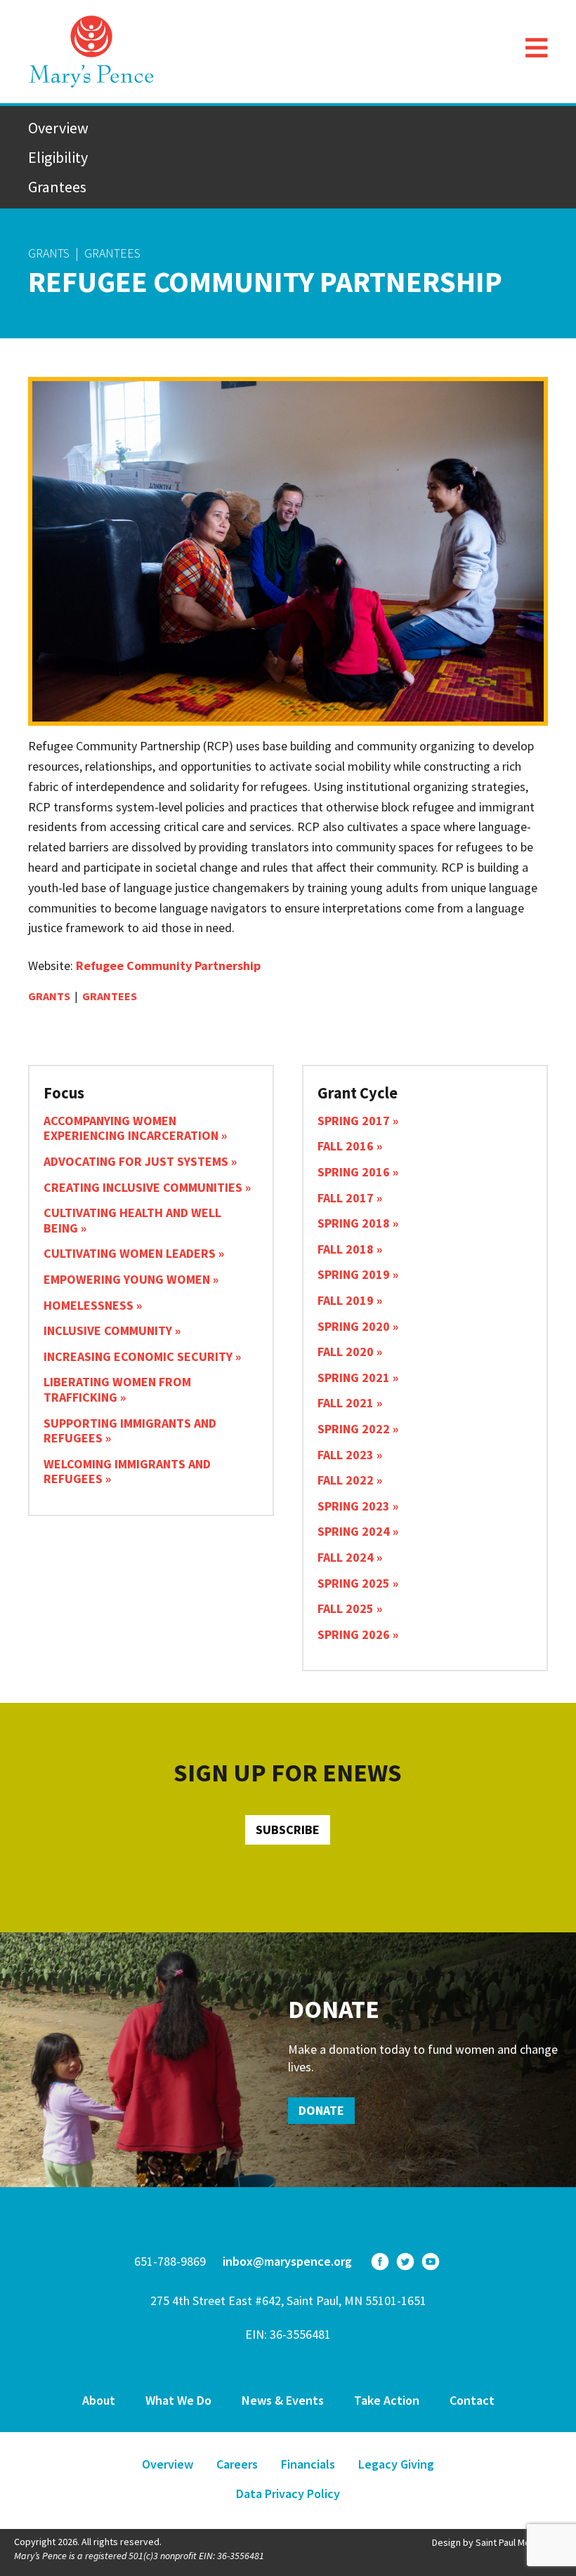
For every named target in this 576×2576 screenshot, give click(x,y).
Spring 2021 (354, 1377)
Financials (308, 2464)
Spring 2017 (354, 1121)
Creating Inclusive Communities (143, 1187)
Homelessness (89, 1305)
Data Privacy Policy (288, 2494)
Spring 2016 (354, 1172)
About (99, 2400)
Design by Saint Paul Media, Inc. (497, 2542)
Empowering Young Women (127, 1279)
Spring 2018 (354, 1223)
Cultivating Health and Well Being (132, 1220)
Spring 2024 (354, 1531)
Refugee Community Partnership (168, 965)
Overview (58, 128)
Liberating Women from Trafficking (117, 1389)
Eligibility (58, 157)
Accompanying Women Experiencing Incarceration (131, 1128)
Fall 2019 (346, 1300)
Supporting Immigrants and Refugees (130, 1431)
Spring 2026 (354, 1634)
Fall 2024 (346, 1557)
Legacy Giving (396, 2464)
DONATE (321, 2110)
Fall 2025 (346, 1608)
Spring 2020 (354, 1326)
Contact (472, 2400)
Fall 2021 (346, 1403)
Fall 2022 (346, 1480)
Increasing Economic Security (138, 1356)
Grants (49, 253)
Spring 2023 (354, 1506)
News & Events (283, 2400)
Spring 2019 (354, 1274)
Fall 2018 (346, 1249)
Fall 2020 (346, 1352)
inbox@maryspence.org (287, 2261)
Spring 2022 (354, 1429)
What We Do (178, 2400)
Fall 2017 (346, 1198)
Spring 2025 (354, 1583)
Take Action (387, 2400)
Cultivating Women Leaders (130, 1253)
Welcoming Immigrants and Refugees (127, 1472)
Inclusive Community (108, 1330)
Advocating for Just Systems (136, 1161)
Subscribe (288, 1830)
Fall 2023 (346, 1455)
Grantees (57, 187)
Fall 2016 (346, 1146)
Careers (237, 2464)
